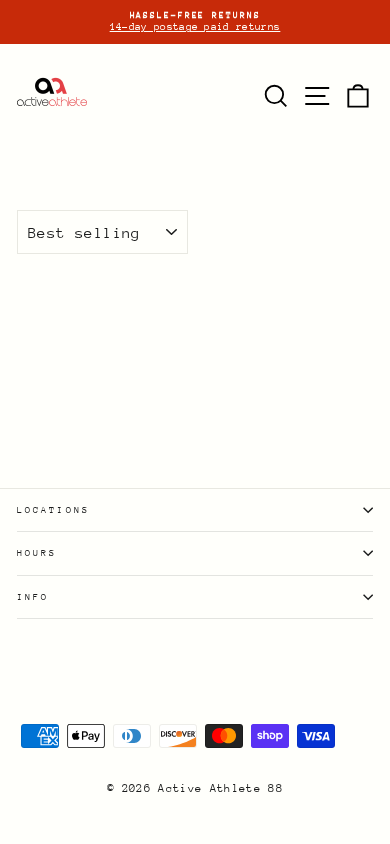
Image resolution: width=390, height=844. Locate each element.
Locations (53, 509)
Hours (37, 552)
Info (33, 596)
